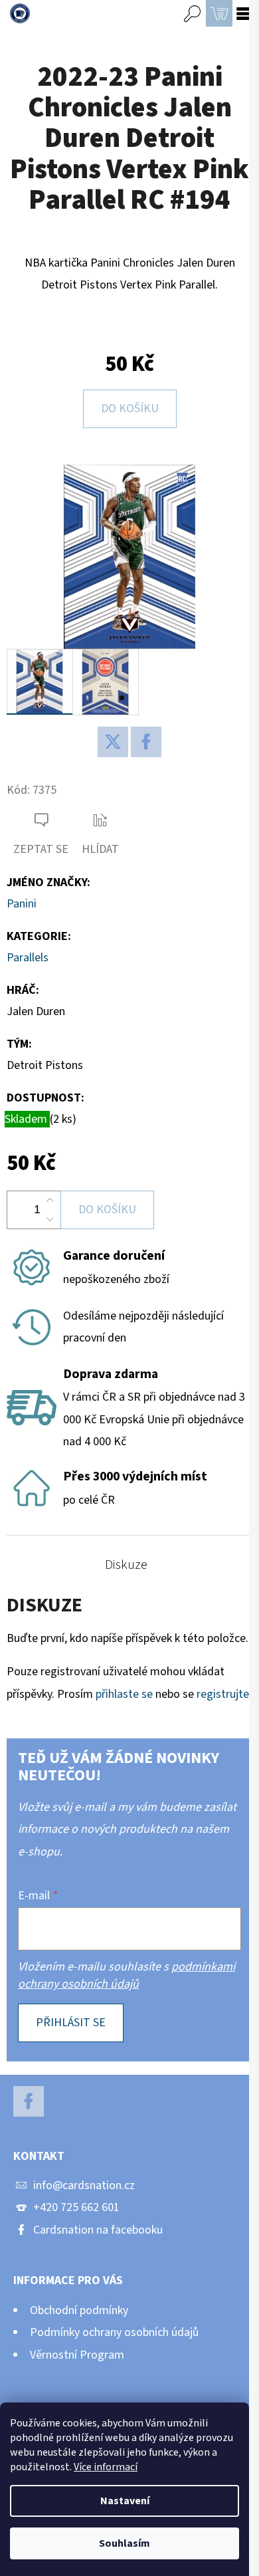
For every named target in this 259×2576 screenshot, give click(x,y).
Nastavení (125, 2501)
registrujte (223, 1694)
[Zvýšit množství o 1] (50, 1201)
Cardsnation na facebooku (98, 2230)
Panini (22, 904)
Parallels (28, 958)
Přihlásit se (71, 2023)
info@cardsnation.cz (84, 2185)
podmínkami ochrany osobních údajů (127, 1975)
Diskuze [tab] (126, 1565)
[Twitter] (113, 742)
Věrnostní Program (77, 2355)
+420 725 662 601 (76, 2207)
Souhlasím (125, 2543)
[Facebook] (146, 742)
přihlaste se (124, 1694)
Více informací (106, 2467)
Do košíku (130, 409)
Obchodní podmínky (79, 2310)
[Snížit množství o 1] (50, 1219)
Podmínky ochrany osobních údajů (114, 2332)
